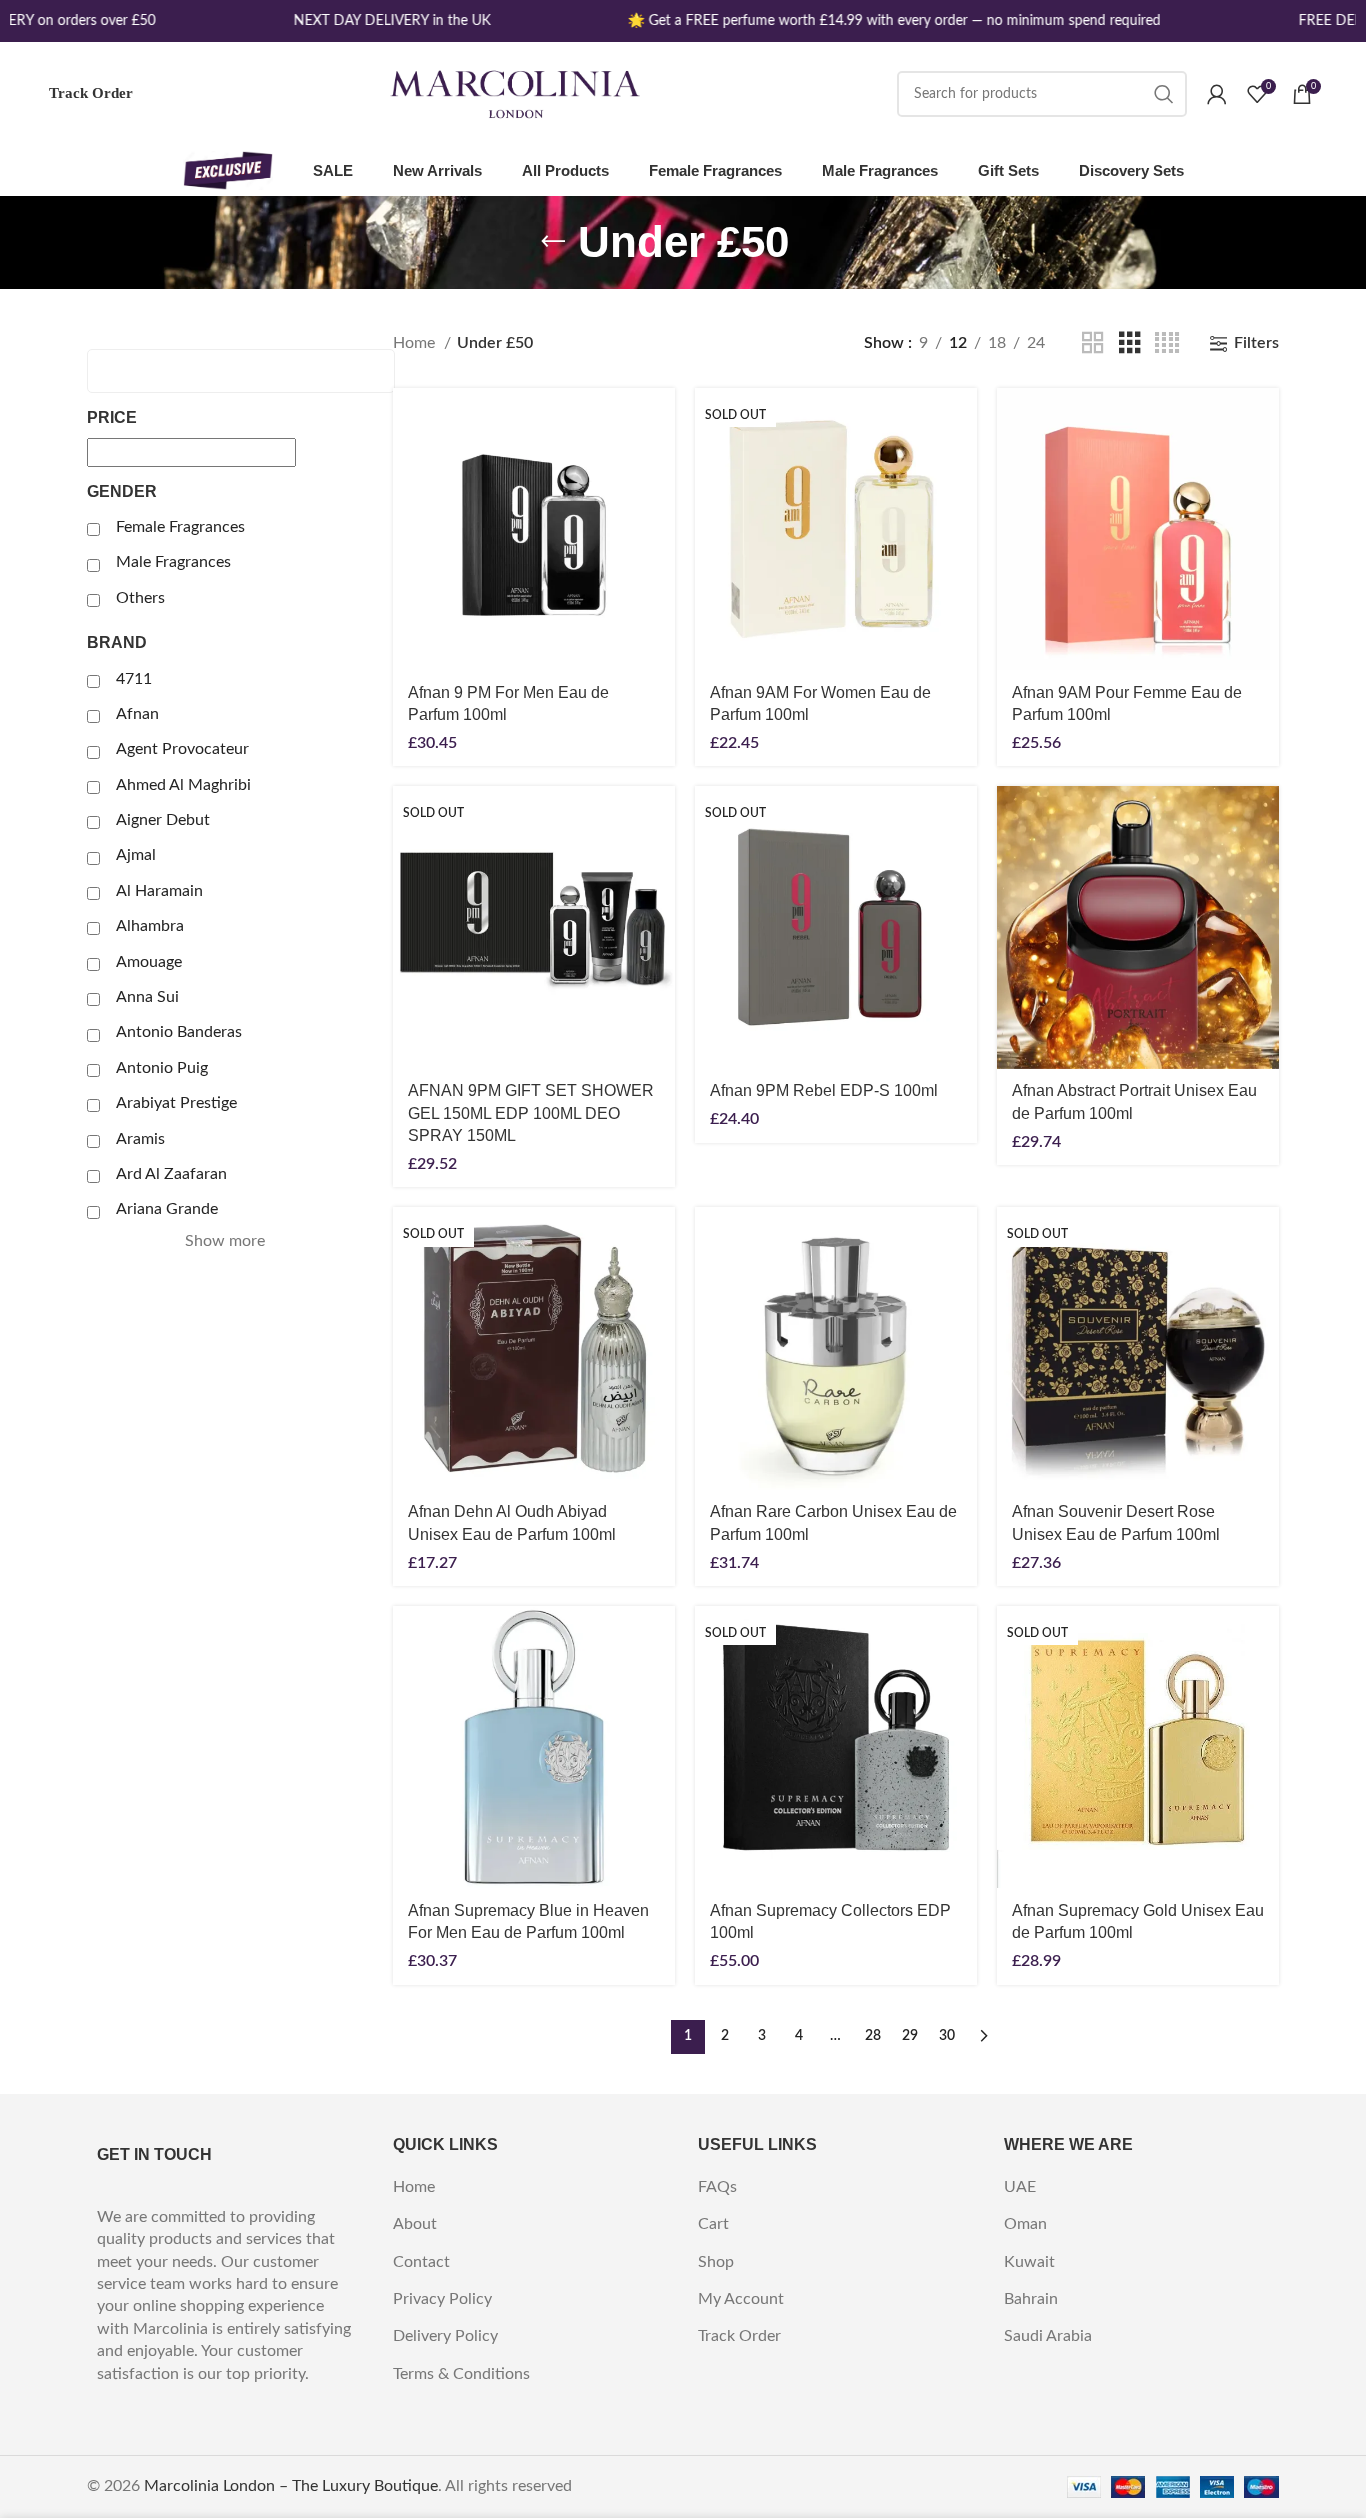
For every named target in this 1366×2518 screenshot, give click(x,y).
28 (873, 2036)
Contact (421, 2262)
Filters (1256, 343)
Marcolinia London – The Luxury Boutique (291, 2486)
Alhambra (150, 926)
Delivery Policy (445, 2336)
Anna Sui (147, 997)
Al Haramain (159, 891)
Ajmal (136, 855)
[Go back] (553, 242)
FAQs (717, 2187)
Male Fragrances (173, 562)
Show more (225, 1241)
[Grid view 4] (1167, 343)
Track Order (91, 93)
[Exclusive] (228, 171)
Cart (713, 2224)
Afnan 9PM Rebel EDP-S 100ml (824, 1090)
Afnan (137, 714)
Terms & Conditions (461, 2374)
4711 (134, 679)
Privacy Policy (442, 2299)
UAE (1020, 2187)
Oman (1025, 2224)
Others (140, 598)
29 (910, 2036)
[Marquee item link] (378, 21)
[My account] (1217, 94)
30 (947, 2036)
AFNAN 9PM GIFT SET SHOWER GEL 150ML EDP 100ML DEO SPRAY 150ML (531, 1113)
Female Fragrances (180, 527)
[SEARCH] (1164, 94)
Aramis (140, 1139)
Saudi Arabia (1048, 2336)
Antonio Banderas (179, 1032)
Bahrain (1031, 2299)
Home (416, 343)
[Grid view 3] (1130, 343)
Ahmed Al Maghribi (183, 785)
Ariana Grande (167, 1209)
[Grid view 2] (1093, 343)
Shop (716, 2262)
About (415, 2224)
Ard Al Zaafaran (171, 1174)
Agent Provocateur (182, 749)
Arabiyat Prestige (176, 1103)
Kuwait (1029, 2262)
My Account (741, 2299)
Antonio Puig (162, 1068)
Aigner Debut (163, 820)
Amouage (149, 962)
